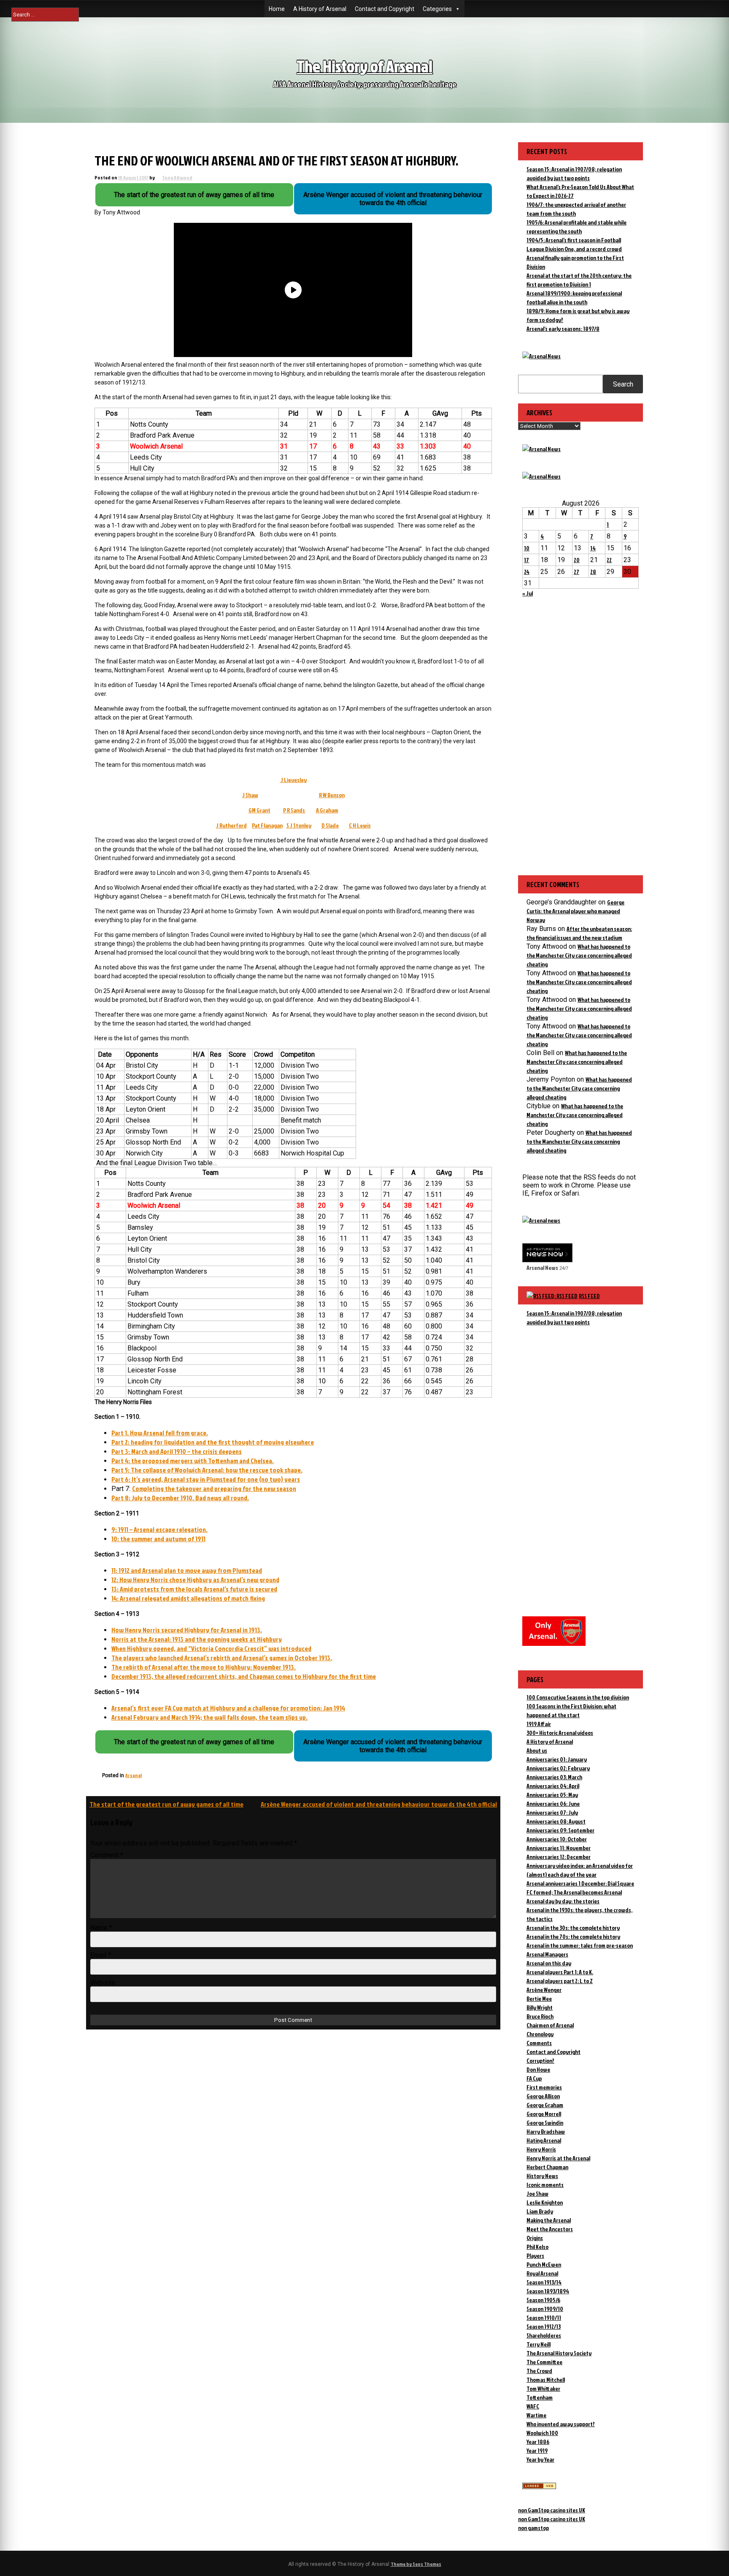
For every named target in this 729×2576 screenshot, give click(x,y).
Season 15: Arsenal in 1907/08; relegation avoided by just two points (574, 1318)
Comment (107, 1855)
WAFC (533, 2406)
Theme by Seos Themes (416, 2564)
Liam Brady (540, 2211)
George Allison (543, 2096)
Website (103, 1982)
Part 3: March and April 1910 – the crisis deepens (177, 1451)
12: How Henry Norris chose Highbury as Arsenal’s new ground (195, 1580)
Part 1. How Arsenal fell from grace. (160, 1433)
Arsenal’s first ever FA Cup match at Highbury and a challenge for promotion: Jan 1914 (228, 1708)
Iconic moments (545, 2185)
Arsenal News (542, 1268)
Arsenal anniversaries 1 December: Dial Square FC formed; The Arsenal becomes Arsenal (580, 1888)
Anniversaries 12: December (559, 1857)
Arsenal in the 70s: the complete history (573, 1936)
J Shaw (250, 795)
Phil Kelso (537, 2247)
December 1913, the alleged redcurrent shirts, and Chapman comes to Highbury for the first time (244, 1676)
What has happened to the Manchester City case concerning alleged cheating (579, 955)
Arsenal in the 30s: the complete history (573, 1928)
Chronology (540, 2034)
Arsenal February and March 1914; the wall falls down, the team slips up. (209, 1717)
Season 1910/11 (544, 2318)
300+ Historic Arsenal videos (560, 1733)
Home (277, 9)
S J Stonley (299, 825)
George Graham (545, 2105)
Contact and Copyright (385, 9)
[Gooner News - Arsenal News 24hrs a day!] (541, 476)
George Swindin (545, 2123)
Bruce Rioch (540, 2016)
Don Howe (538, 2069)
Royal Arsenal (542, 2273)
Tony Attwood (177, 177)
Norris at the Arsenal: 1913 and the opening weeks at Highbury (197, 1639)
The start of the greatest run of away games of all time (166, 1804)
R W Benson (332, 795)
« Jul (528, 593)
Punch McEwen (544, 2264)
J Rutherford (231, 825)
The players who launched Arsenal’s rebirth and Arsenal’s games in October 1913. (222, 1658)
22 (609, 560)
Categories (437, 9)
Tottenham (540, 2397)
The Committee (544, 2362)
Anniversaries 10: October (557, 1839)
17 (526, 560)
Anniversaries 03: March (554, 1777)
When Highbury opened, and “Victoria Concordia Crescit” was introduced (211, 1648)
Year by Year (540, 2459)
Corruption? (540, 2061)
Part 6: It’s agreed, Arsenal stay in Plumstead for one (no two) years (206, 1479)
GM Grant (259, 810)
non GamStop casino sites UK (552, 2510)
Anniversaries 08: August (556, 1821)
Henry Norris (541, 2149)
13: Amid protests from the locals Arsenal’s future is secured (194, 1589)
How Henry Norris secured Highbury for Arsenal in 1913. (187, 1630)
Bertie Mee (539, 1998)
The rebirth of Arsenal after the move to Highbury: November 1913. (204, 1667)
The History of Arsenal (364, 66)
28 (593, 572)
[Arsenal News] (541, 356)
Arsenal (134, 1775)
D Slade (330, 825)
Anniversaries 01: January (557, 1759)
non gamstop (533, 2528)
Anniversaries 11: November (559, 1848)
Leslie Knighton (545, 2202)
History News (542, 2176)
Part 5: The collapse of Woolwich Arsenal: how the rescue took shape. (207, 1470)
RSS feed (589, 1296)
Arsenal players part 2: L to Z (560, 1981)
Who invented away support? (561, 2424)
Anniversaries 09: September (560, 1830)
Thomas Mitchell (546, 2380)
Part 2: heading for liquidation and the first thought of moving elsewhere (213, 1442)
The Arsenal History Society (559, 2353)
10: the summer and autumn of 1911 (158, 1539)
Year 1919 (537, 2450)
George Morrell (544, 2114)
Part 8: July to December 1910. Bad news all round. (180, 1498)
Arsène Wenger (544, 1990)
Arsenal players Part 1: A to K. (560, 1972)
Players (535, 2255)
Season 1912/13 (544, 2326)
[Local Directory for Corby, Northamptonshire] (539, 2487)
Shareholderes (544, 2335)
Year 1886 (538, 2442)
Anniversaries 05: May (552, 1795)
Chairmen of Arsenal (550, 2025)
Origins (535, 2238)
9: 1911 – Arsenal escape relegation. (159, 1529)
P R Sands (294, 810)
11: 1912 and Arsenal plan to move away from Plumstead (187, 1570)
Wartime (536, 2415)
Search (623, 384)
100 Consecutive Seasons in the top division (578, 1697)
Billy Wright (540, 2007)
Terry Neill (539, 2344)
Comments (539, 2043)
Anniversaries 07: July (552, 1812)
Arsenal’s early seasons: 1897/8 (563, 329)
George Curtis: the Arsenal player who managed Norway (575, 911)
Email (101, 1955)
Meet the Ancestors (550, 2229)
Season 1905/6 (543, 2300)
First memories (544, 2087)
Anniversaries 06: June (553, 1803)
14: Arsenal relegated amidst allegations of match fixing (188, 1598)
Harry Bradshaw (546, 2131)
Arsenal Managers (547, 1954)
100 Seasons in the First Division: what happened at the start (571, 1710)
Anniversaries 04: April (553, 1786)
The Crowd (539, 2371)
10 (527, 548)
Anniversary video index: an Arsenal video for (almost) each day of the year (580, 1870)
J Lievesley (293, 780)
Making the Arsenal (549, 2220)
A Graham (327, 810)
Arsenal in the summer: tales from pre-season (580, 1945)
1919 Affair (539, 1724)
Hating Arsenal (544, 2140)
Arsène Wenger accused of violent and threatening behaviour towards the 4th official (379, 1804)
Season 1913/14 (544, 2282)
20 (577, 560)
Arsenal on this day (549, 1963)
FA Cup (534, 2078)
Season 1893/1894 (548, 2291)
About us (537, 1750)
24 (527, 572)
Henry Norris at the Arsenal (558, 2158)
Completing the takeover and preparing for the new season (214, 1488)
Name (101, 1928)
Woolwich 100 (542, 2433)
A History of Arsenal (320, 9)
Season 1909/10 (545, 2309)
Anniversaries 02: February (558, 1768)
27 (576, 572)
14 (593, 548)
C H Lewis (360, 825)
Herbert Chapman (547, 2167)
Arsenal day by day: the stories (563, 1901)
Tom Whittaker (543, 2388)
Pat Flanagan (267, 825)
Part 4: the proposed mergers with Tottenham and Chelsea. (193, 1461)
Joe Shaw (537, 2193)
